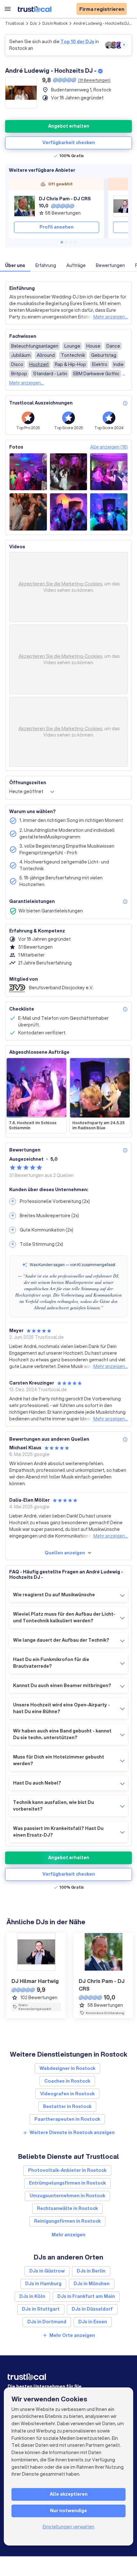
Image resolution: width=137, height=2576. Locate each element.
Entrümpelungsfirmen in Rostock (67, 2183)
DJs (33, 23)
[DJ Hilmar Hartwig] (124, 206)
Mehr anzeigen (68, 2235)
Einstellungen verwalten (68, 2527)
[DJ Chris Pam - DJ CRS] (25, 206)
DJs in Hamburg (43, 2284)
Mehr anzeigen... (111, 317)
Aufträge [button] (76, 265)
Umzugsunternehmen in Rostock (67, 2196)
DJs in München (92, 2284)
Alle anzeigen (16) (109, 447)
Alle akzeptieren (69, 2494)
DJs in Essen (93, 2322)
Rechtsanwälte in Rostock (67, 2208)
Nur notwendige (68, 2511)
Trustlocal (15, 23)
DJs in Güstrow (47, 2271)
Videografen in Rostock (67, 2094)
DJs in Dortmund (47, 2322)
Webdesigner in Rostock (67, 2068)
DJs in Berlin (91, 2271)
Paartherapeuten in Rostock (67, 2119)
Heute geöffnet (26, 791)
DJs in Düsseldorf (92, 2309)
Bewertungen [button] (110, 265)
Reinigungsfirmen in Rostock (67, 2221)
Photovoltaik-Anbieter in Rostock (67, 2170)
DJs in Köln (32, 2296)
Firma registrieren (102, 9)
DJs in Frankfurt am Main (86, 2296)
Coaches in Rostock (67, 2081)
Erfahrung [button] (46, 265)
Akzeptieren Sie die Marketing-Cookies (60, 584)
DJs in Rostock (55, 23)
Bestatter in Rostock (67, 2106)
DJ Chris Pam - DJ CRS (65, 199)
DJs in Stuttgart (41, 2309)
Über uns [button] (15, 265)
